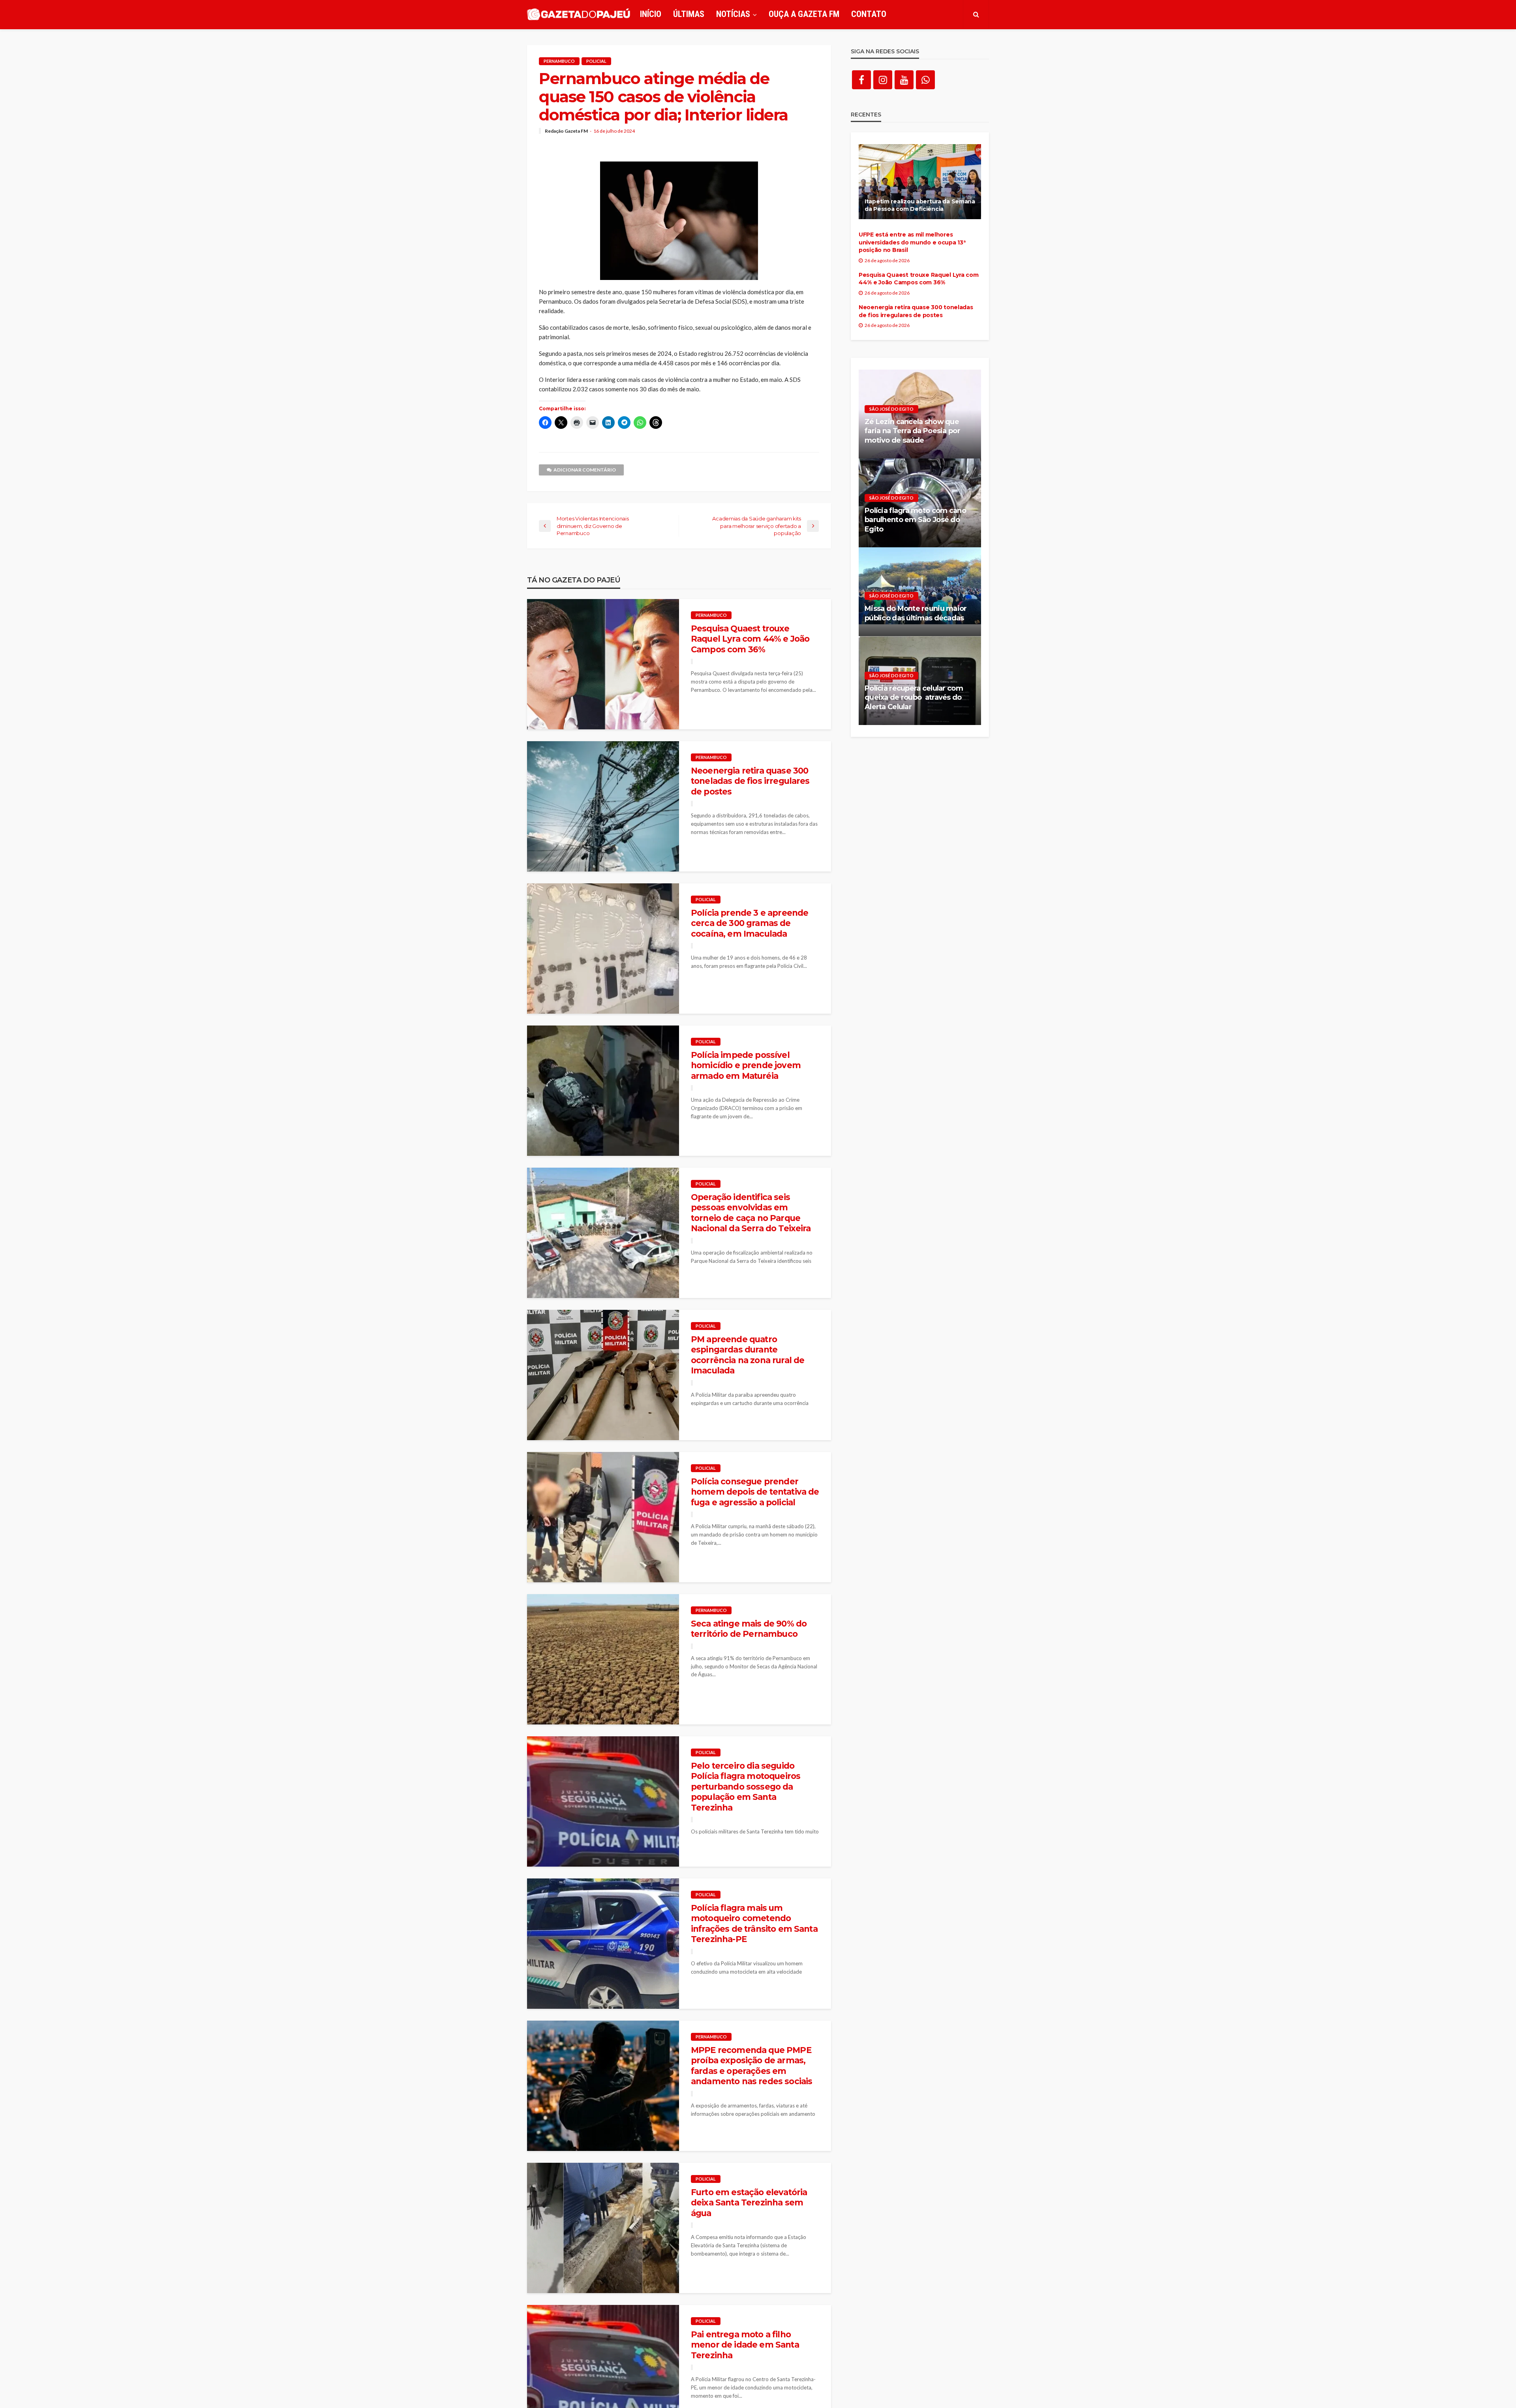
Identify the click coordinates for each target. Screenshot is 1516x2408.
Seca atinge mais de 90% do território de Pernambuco (749, 1629)
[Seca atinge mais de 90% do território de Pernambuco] (603, 1659)
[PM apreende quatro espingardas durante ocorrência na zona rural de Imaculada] (603, 1375)
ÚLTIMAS (689, 14)
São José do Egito (891, 409)
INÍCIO (651, 14)
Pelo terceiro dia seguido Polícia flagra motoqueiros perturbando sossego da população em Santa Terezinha (746, 1787)
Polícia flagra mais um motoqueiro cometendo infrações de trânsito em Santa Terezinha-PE (754, 1923)
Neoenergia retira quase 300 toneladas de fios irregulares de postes (750, 781)
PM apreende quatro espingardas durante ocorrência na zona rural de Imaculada (748, 1355)
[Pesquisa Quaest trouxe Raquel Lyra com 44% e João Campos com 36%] (603, 664)
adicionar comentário (585, 470)
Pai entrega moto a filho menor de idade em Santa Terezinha (745, 2345)
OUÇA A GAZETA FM (804, 14)
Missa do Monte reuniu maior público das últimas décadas (916, 613)
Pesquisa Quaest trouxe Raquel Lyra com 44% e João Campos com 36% (750, 639)
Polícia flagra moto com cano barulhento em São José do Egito (915, 520)
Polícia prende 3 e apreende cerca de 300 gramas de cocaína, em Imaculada (750, 923)
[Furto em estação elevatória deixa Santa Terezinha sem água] (603, 2228)
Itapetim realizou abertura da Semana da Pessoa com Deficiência (920, 205)
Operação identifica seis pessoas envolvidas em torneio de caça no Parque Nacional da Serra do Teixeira (751, 1213)
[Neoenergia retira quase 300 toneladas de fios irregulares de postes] (603, 806)
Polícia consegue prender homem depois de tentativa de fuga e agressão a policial (755, 1492)
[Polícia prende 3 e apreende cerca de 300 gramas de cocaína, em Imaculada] (603, 949)
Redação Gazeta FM (566, 131)
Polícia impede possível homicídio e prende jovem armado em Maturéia (746, 1065)
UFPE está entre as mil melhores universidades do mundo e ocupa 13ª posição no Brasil (912, 242)
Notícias (733, 14)
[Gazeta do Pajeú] (579, 14)
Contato (869, 14)
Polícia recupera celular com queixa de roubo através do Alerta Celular (914, 698)
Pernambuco (559, 61)
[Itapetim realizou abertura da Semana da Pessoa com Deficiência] (920, 182)
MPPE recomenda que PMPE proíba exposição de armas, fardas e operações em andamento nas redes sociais (751, 2066)
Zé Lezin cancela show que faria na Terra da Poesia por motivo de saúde (912, 431)
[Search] (976, 14)
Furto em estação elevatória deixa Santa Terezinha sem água (749, 2203)
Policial (596, 61)
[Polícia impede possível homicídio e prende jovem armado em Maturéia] (603, 1091)
